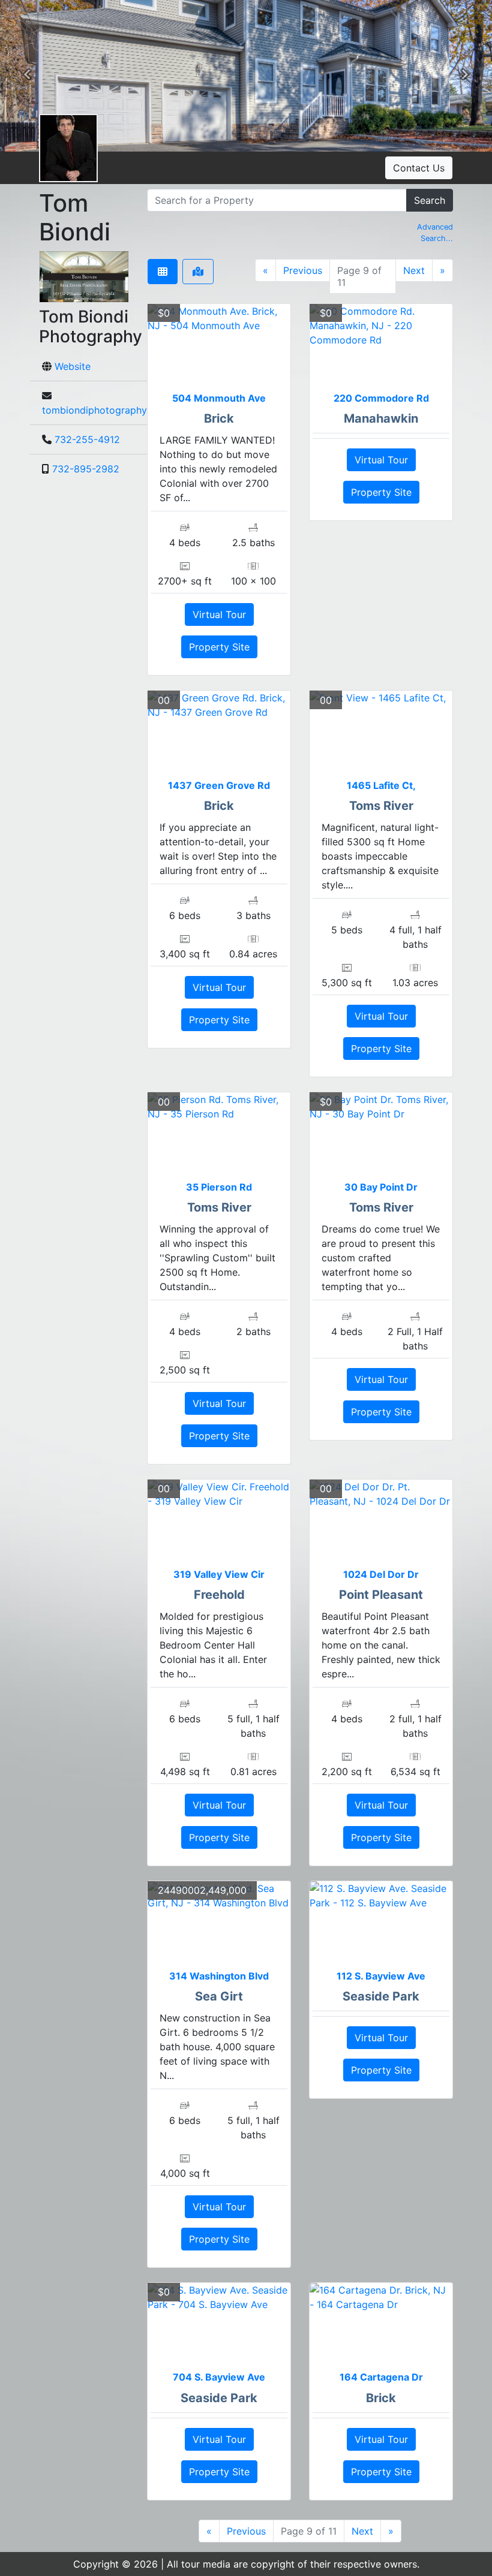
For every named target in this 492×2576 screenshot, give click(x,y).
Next (414, 270)
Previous (303, 270)
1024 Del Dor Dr (381, 1574)
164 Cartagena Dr (381, 2377)
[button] (27, 76)
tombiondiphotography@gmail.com (122, 410)
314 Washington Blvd (219, 1976)
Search (430, 200)
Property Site (219, 647)
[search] (277, 200)
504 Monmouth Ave (219, 398)
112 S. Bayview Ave (381, 1976)
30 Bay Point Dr (381, 1187)
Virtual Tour (219, 614)
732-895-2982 (86, 469)
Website (73, 366)
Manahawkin (381, 418)
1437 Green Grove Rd (219, 785)
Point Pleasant (381, 1595)
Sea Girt (219, 1996)
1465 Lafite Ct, (381, 785)
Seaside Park (381, 1996)
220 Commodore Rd (381, 398)
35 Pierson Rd (219, 1187)
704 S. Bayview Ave (219, 2377)
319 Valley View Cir (219, 1574)
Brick (219, 418)
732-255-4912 (87, 439)
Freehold (219, 1595)
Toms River (381, 806)
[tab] (163, 272)
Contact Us (419, 168)
